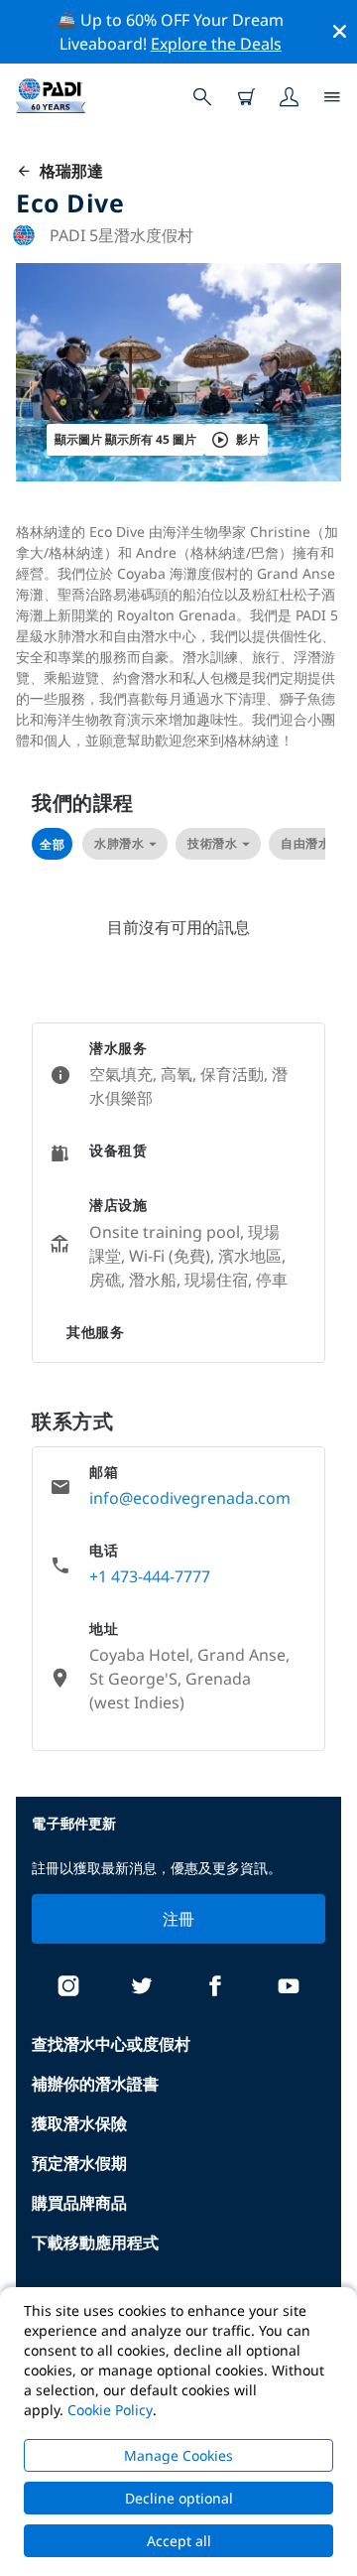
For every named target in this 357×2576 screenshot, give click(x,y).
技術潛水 (212, 843)
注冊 (179, 1919)
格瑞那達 (67, 171)
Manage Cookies (178, 2455)
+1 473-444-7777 (150, 1576)
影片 (248, 439)
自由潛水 (305, 843)
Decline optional (179, 2498)
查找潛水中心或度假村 (111, 2044)
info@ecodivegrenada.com (190, 1498)
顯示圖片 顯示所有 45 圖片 (125, 439)
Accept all (179, 2541)
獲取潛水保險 (79, 2123)
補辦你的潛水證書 (95, 2084)
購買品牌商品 (79, 2203)
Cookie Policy (110, 2410)
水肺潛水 (119, 843)
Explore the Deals (216, 44)
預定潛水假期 (79, 2163)
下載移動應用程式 (95, 2242)
